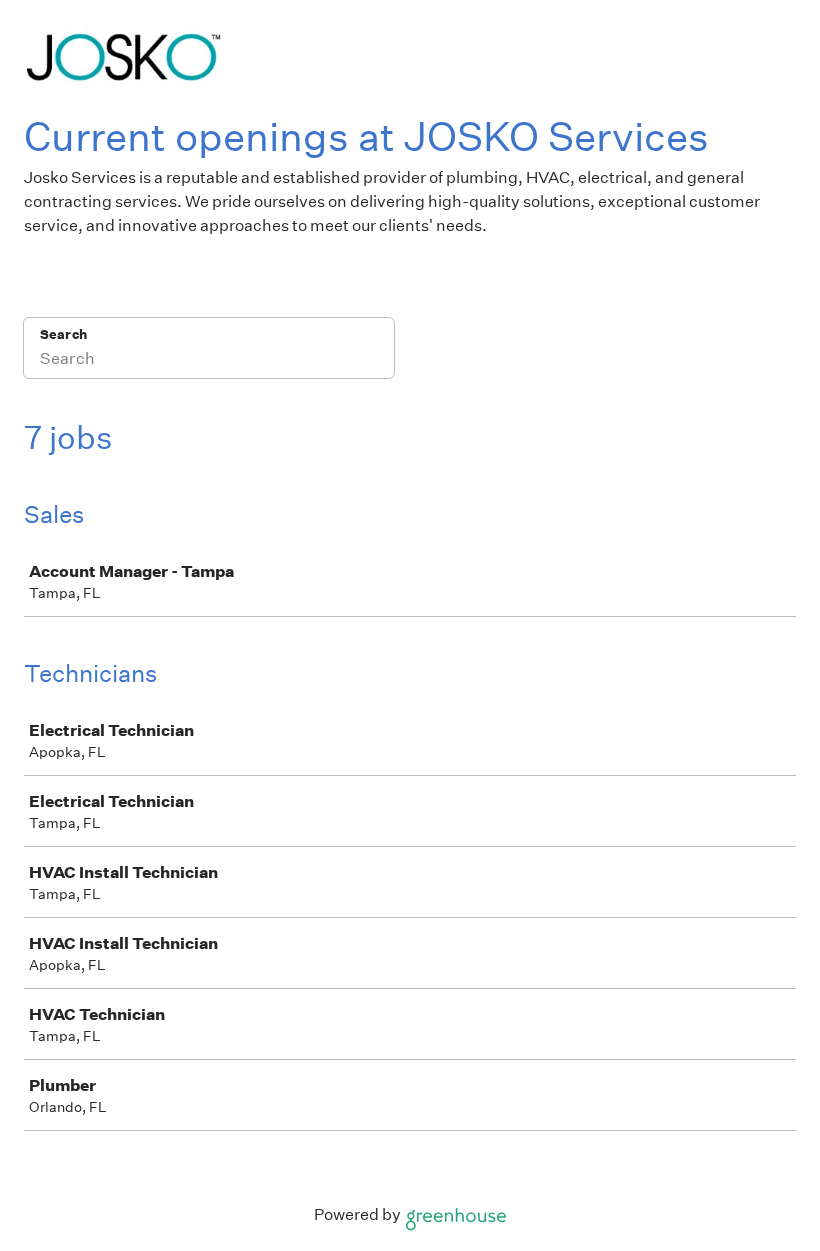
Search (63, 334)
